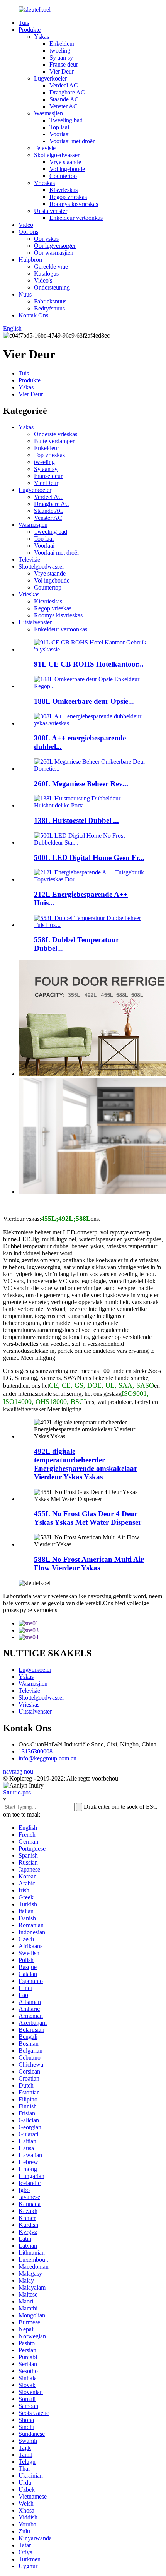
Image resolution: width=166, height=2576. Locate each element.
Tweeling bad (66, 120)
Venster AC (64, 106)
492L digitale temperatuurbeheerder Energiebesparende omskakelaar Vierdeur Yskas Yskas (86, 1464)
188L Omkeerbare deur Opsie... (84, 701)
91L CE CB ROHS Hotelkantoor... (89, 664)
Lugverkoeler (50, 78)
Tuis (24, 23)
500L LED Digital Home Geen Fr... (89, 858)
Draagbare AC (67, 92)
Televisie (45, 148)
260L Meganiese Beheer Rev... (81, 784)
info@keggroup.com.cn (47, 1758)
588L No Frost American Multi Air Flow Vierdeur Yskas (89, 1564)
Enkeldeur (62, 44)
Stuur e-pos (17, 1792)
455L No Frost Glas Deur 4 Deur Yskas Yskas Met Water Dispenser (88, 1518)
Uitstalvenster (51, 211)
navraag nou (18, 1771)
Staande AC (64, 99)
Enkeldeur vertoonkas (76, 218)
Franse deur (64, 64)
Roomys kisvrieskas (74, 204)
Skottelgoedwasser (57, 155)
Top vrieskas (49, 455)
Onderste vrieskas (56, 434)
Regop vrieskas (68, 197)
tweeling (60, 51)
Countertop (63, 176)
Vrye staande (65, 162)
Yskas (41, 37)
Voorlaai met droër (72, 141)
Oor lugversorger (55, 246)
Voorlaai (60, 134)
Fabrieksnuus (50, 301)
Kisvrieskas (64, 190)
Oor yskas (46, 239)
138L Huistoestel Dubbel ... (76, 820)
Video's (43, 280)
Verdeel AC (64, 85)
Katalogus (46, 273)
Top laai (59, 127)
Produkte (30, 30)
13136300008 (36, 1751)
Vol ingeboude (67, 169)
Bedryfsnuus (49, 308)
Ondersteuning (52, 287)
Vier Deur (62, 71)
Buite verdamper (54, 441)
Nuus (25, 294)
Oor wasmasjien (54, 253)
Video (26, 225)
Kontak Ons (33, 315)
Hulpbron (30, 260)
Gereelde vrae (51, 267)
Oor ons (28, 232)
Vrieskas (44, 183)
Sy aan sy (61, 57)
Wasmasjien (48, 113)
